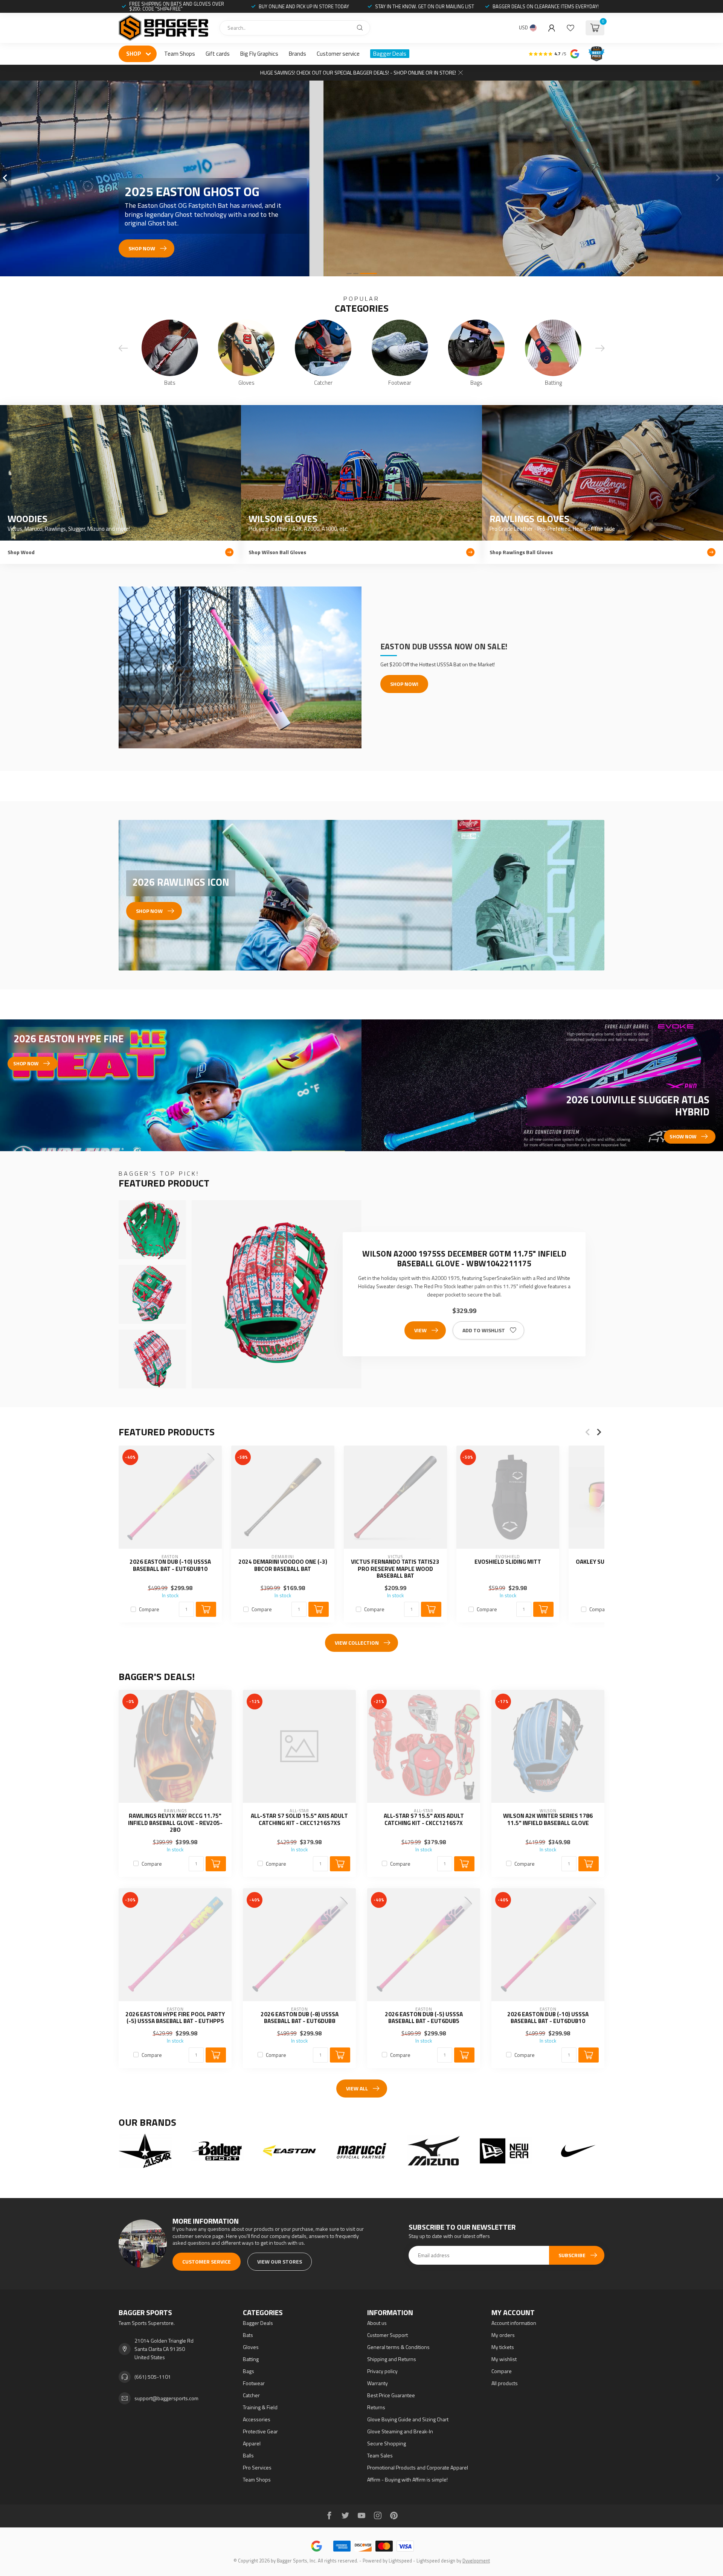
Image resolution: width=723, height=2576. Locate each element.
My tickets (503, 2347)
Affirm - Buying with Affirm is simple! (407, 2479)
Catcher (251, 2395)
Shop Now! (404, 684)
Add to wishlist (484, 1330)
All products (505, 2383)
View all (357, 2088)
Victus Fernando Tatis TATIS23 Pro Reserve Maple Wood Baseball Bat (395, 1569)
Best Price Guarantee (391, 2395)
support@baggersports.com (166, 2398)
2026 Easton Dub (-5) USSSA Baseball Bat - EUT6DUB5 (424, 2018)
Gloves (251, 2347)
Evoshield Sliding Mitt (508, 1562)
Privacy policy (382, 2371)
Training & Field (260, 2407)
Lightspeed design (436, 2561)
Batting (251, 2359)
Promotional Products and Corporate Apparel (418, 2467)
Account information (514, 2323)
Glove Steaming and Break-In (400, 2431)
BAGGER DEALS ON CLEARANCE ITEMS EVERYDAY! (546, 6)
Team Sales (380, 2455)
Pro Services (257, 2467)
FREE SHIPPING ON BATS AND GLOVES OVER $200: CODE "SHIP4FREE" (177, 6)
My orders (503, 2335)
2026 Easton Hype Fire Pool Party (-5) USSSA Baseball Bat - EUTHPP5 (175, 2018)
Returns (376, 2407)
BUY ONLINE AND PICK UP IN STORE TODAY (304, 6)
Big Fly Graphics (259, 54)
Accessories (257, 2419)
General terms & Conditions (398, 2347)
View (420, 1330)
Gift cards (218, 54)
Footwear (254, 2383)
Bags (249, 2371)
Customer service (338, 54)
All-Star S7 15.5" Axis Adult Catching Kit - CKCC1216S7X (424, 1820)
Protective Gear (260, 2431)
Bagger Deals (390, 54)
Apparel (252, 2443)
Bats (248, 2335)
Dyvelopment (476, 2561)
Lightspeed (400, 2561)
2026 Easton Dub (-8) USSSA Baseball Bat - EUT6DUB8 (300, 2018)
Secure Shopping (387, 2443)
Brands (297, 54)
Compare (149, 1609)
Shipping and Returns (392, 2359)
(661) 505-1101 (153, 2377)
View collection (357, 1643)
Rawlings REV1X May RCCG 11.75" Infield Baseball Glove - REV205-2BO (175, 1823)
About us (377, 2323)
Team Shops (180, 54)
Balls (248, 2455)
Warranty (378, 2383)
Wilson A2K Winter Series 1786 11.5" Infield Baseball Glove (548, 1820)
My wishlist (504, 2359)
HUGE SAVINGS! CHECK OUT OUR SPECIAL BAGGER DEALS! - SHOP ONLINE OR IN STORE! (358, 72)
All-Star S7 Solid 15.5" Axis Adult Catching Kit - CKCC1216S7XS (299, 1820)
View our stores (280, 2261)
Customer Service (207, 2261)
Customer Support (387, 2335)
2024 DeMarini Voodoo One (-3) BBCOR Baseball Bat (283, 1565)
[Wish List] (570, 28)
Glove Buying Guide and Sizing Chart (408, 2419)
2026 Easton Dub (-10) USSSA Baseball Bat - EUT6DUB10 (170, 1565)
